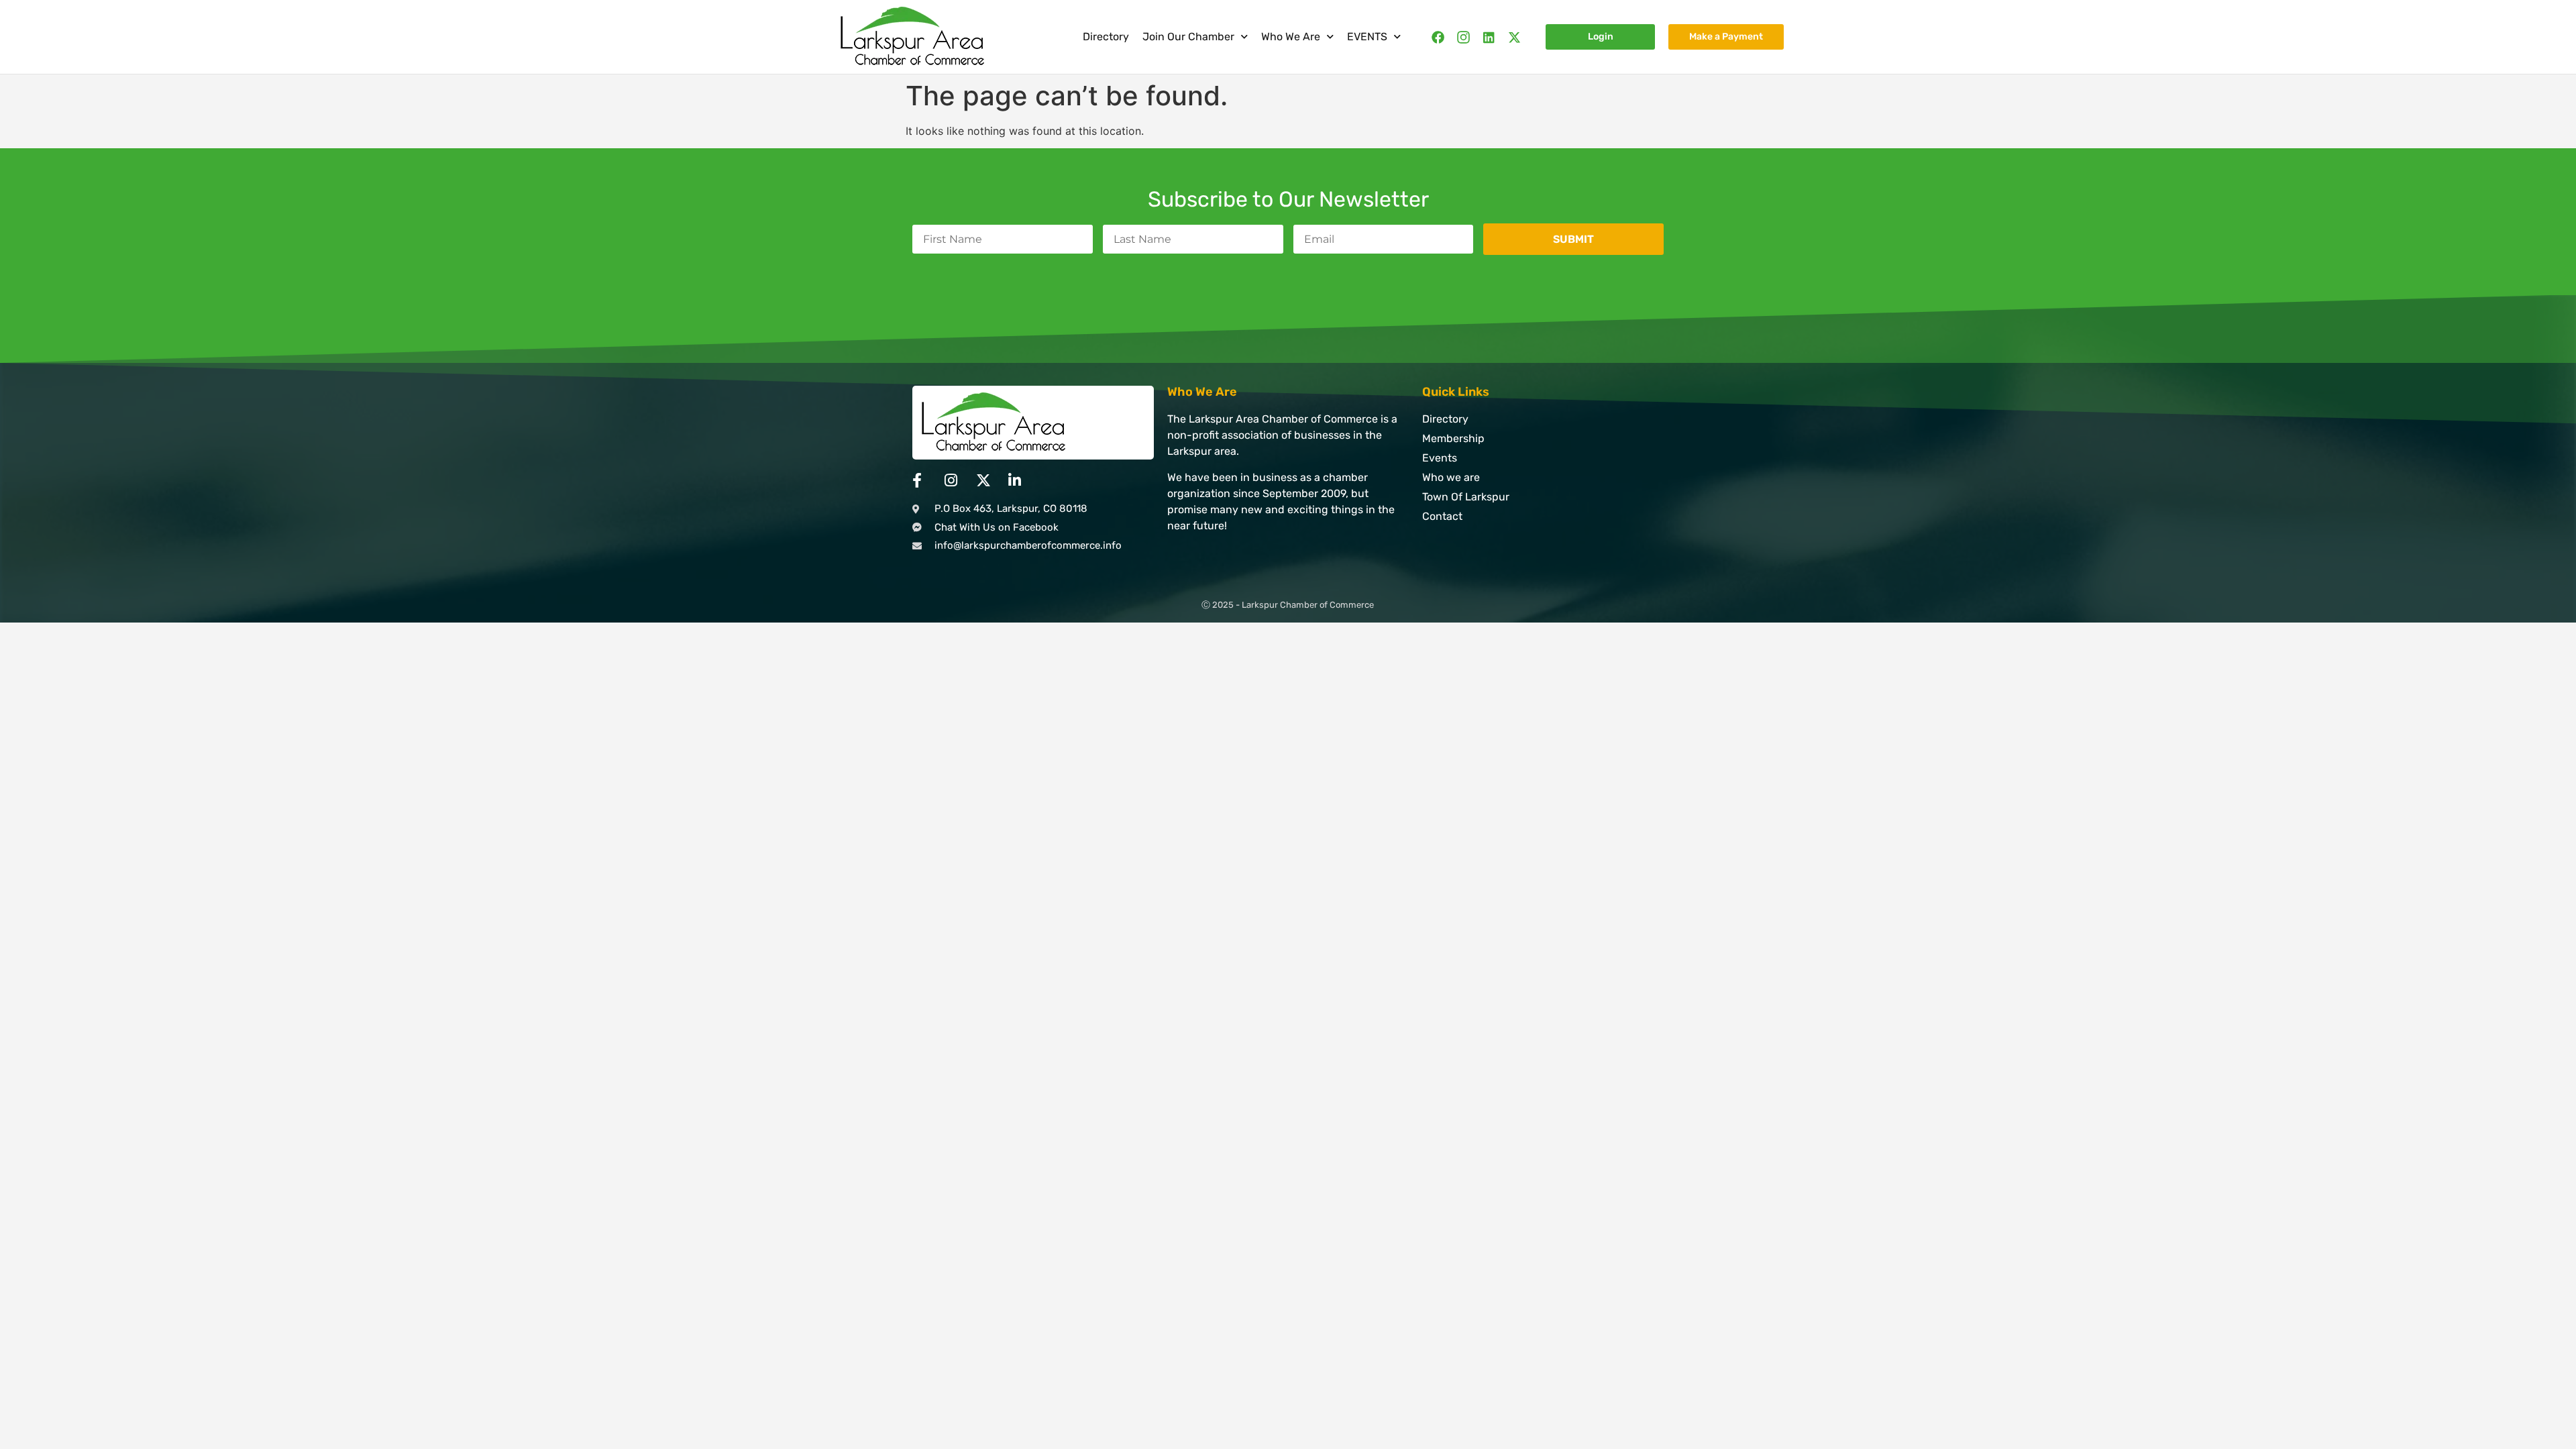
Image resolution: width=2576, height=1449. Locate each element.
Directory (1106, 37)
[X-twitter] (1514, 37)
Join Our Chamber (1188, 37)
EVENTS (1367, 37)
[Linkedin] (1489, 37)
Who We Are (1291, 37)
